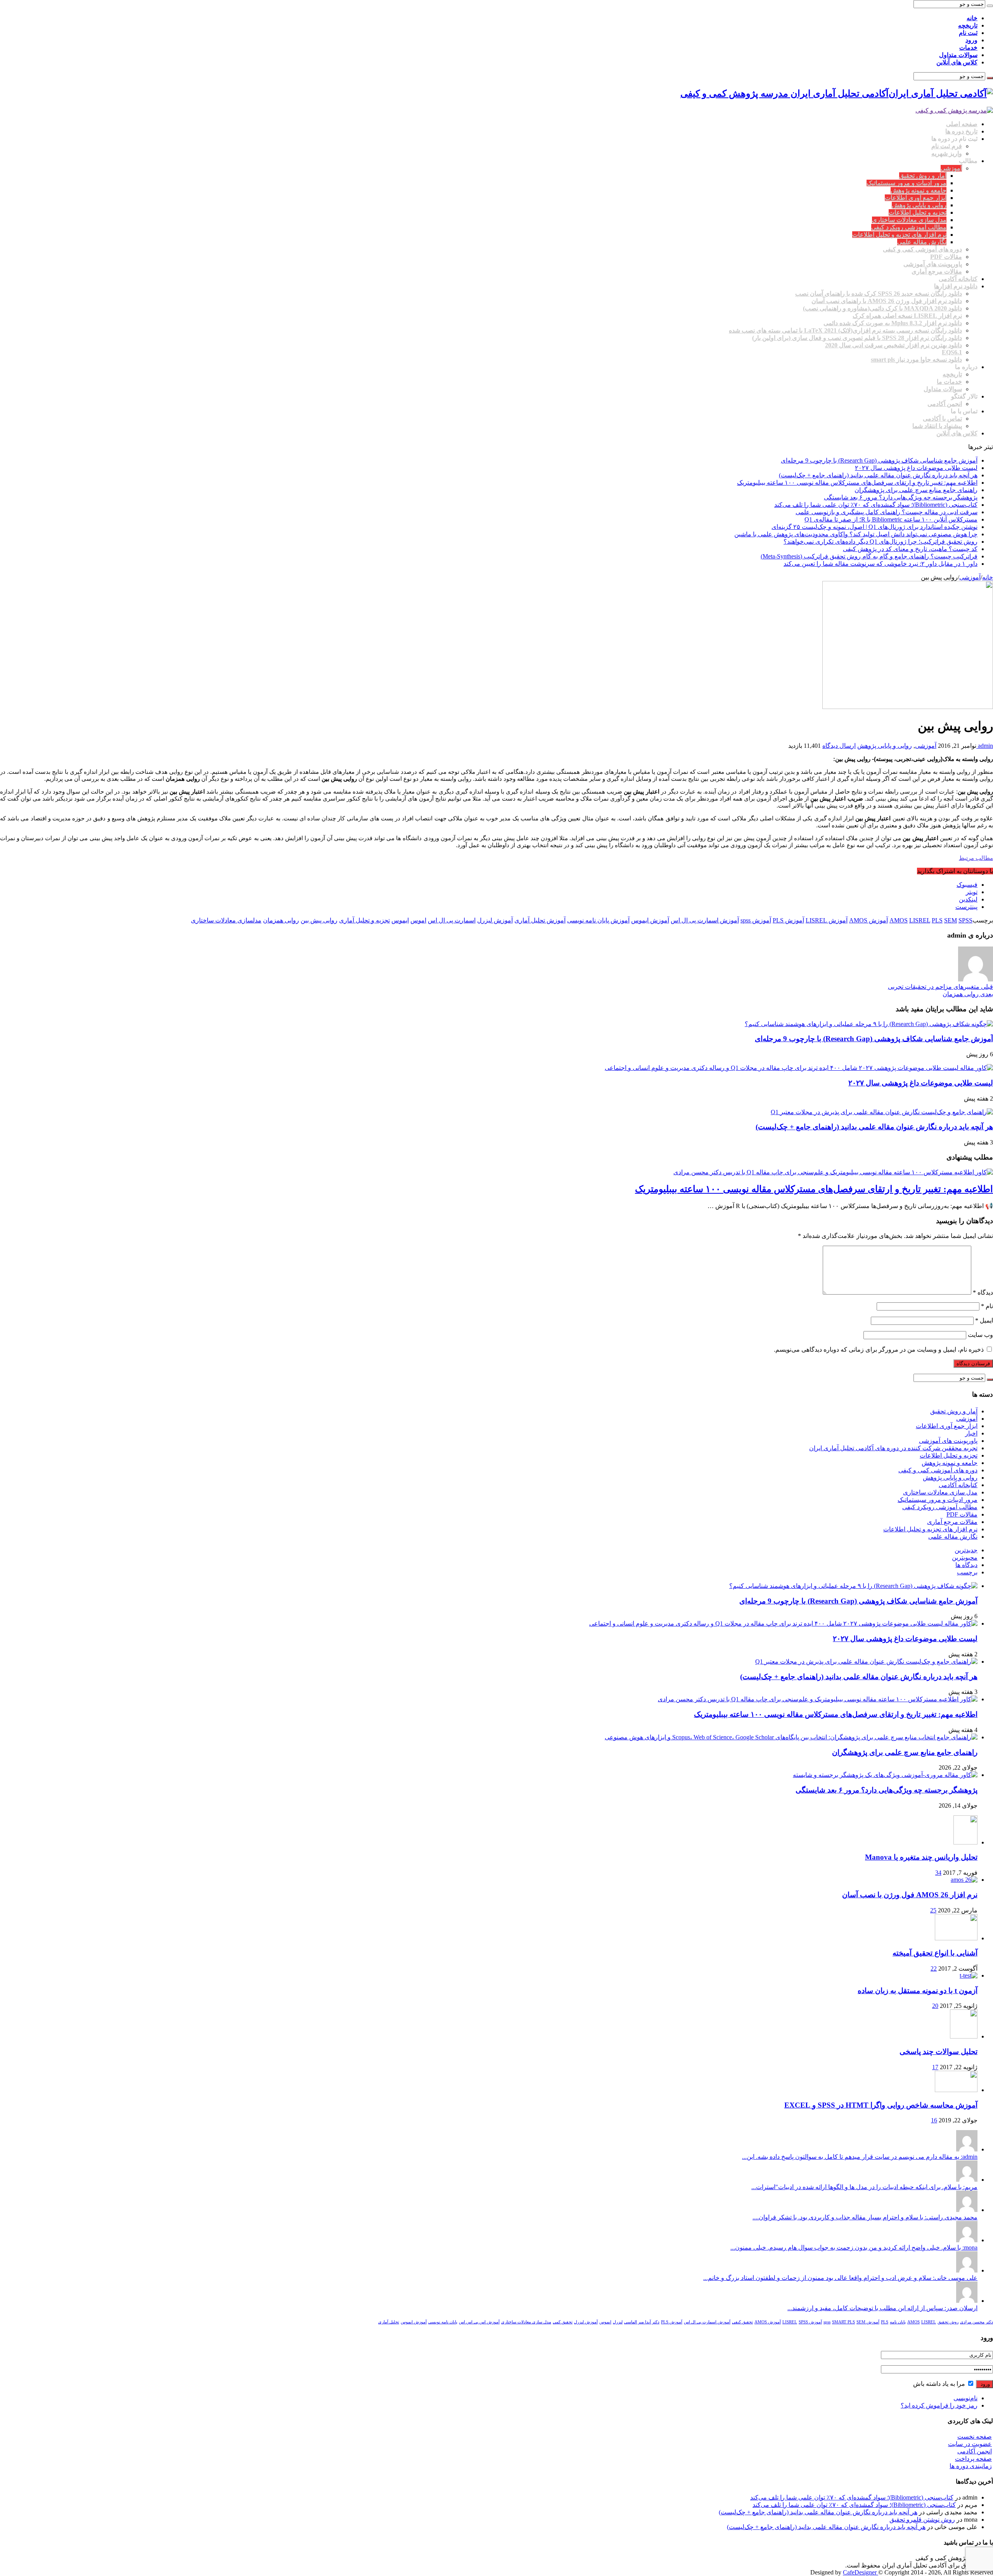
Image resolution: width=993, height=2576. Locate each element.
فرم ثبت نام (947, 146)
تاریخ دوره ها (961, 131)
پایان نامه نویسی (443, 2322)
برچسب (967, 1572)
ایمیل (984, 1320)
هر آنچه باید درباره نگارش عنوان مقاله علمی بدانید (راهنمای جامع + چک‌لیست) (878, 475)
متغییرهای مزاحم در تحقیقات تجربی (940, 987)
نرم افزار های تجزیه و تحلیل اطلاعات (899, 235)
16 (934, 2120)
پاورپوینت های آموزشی (933, 264)
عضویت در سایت (970, 2444)
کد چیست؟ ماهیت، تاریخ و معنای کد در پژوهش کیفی (910, 549)
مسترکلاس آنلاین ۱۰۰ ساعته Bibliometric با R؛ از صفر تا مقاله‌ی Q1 (891, 519)
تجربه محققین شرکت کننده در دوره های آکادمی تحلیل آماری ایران (893, 1448)
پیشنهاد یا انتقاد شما (937, 426)
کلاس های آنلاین (957, 62)
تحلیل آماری (389, 2322)
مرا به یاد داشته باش (940, 2384)
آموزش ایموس (650, 920)
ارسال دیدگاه (839, 746)
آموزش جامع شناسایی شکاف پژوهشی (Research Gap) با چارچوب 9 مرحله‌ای (879, 460)
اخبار (971, 1433)
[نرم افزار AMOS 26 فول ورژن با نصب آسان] (964, 1880)
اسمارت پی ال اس (452, 920)
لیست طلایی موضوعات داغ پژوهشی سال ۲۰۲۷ (916, 468)
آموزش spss (756, 920)
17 (935, 2067)
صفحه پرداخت (973, 2459)
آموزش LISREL (827, 920)
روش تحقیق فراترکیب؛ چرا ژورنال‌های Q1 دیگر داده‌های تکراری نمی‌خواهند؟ (881, 542)
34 (938, 1873)
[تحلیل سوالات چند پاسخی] (964, 2036)
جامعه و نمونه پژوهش (919, 190)
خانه (972, 18)
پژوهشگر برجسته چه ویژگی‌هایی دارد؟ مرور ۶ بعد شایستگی (901, 497)
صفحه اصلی (962, 124)
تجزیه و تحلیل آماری (364, 920)
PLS (937, 920)
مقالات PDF (946, 257)
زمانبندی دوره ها (971, 2466)
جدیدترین (966, 1550)
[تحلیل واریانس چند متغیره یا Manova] (965, 1842)
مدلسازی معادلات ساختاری (226, 920)
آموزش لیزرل (495, 920)
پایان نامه (898, 2322)
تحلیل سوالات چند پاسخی (939, 2052)
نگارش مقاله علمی (922, 242)
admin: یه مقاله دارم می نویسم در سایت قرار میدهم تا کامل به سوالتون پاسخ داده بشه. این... (860, 2157)
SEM (951, 920)
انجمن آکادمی (945, 404)
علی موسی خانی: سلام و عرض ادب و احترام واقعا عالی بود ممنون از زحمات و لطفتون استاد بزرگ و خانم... (840, 2278)
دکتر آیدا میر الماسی (642, 2322)
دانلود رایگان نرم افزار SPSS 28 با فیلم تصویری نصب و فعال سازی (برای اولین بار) (857, 338)
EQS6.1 (952, 352)
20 (935, 2006)
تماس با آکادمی (942, 419)
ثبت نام (968, 33)
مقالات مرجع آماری (937, 271)
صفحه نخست (975, 2436)
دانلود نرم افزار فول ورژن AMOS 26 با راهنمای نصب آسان (887, 301)
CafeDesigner (861, 2572)
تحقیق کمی (563, 2322)
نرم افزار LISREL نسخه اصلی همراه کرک (907, 316)
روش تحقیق (948, 2322)
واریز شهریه (947, 153)
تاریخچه (968, 25)
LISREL (920, 920)
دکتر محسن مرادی (977, 2322)
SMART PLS (843, 2322)
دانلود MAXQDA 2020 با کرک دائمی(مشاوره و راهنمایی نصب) (882, 308)
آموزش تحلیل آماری (540, 920)
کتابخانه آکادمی (958, 279)
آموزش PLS (788, 920)
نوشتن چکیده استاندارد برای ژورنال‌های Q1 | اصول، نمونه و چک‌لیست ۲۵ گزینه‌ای (874, 527)
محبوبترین (965, 1558)
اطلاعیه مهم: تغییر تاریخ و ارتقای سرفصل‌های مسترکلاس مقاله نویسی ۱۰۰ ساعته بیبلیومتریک (857, 483)
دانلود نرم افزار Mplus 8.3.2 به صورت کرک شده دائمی (893, 323)
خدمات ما (949, 382)
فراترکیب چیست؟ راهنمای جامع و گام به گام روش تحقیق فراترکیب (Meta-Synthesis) (869, 556)
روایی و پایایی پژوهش (919, 205)
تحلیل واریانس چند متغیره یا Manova (921, 1857)
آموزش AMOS (868, 920)
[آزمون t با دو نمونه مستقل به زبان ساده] (969, 1975)
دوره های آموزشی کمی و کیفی (922, 249)
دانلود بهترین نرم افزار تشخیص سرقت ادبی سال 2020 (894, 345)
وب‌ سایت (980, 1335)
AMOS (899, 920)
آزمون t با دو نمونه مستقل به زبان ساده (918, 1991)
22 (934, 1968)
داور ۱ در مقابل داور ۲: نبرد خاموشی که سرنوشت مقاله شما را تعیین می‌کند (881, 564)
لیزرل (618, 2322)
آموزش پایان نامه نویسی (598, 920)
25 (933, 1910)
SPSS (965, 920)
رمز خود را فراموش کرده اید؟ (939, 2405)
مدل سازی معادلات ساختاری (909, 220)
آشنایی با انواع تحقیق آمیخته (935, 1953)
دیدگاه (983, 1292)
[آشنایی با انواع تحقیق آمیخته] (956, 1938)
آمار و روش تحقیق (923, 176)
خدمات (968, 48)
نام (987, 1306)
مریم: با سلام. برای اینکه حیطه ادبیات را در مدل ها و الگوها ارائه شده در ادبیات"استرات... (864, 2187)
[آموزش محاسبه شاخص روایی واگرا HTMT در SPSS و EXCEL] (956, 2090)
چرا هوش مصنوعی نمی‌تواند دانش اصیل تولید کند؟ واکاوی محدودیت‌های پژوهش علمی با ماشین (856, 534)
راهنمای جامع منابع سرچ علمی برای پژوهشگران (916, 490)
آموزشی (951, 168)
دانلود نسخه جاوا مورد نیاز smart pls (916, 360)
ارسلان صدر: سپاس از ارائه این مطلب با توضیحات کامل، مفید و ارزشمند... (882, 2308)
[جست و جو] (990, 6)
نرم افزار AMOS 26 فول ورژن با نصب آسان (910, 1895)
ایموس (400, 920)
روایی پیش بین (319, 920)
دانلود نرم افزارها (956, 286)
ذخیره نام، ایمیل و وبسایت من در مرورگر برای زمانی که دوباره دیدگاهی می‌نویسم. (879, 1350)
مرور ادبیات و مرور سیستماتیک (907, 183)
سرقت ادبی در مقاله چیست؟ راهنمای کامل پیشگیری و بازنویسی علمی (887, 512)
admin (985, 746)
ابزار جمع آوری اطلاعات (916, 198)
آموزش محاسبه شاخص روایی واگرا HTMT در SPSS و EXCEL (881, 2105)
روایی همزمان (281, 920)
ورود (971, 40)
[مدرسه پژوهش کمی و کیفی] (954, 110)
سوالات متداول (958, 55)
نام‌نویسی (965, 2398)
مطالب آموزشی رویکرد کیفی (909, 227)
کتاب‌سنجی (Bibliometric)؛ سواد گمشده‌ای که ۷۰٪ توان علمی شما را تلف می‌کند (876, 505)
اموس (418, 920)
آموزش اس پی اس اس (479, 2322)
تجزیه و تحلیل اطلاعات (918, 212)
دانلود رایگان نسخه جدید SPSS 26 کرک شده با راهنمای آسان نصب (879, 294)
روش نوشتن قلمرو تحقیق (922, 2520)
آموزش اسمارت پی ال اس (705, 920)
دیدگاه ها (966, 1565)
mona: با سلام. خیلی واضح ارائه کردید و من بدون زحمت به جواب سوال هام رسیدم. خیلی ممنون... (854, 2247)
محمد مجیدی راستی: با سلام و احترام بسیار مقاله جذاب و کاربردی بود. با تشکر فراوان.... (865, 2217)
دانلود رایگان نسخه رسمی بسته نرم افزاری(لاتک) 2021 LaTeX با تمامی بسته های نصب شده (845, 330)
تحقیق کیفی (742, 2322)
